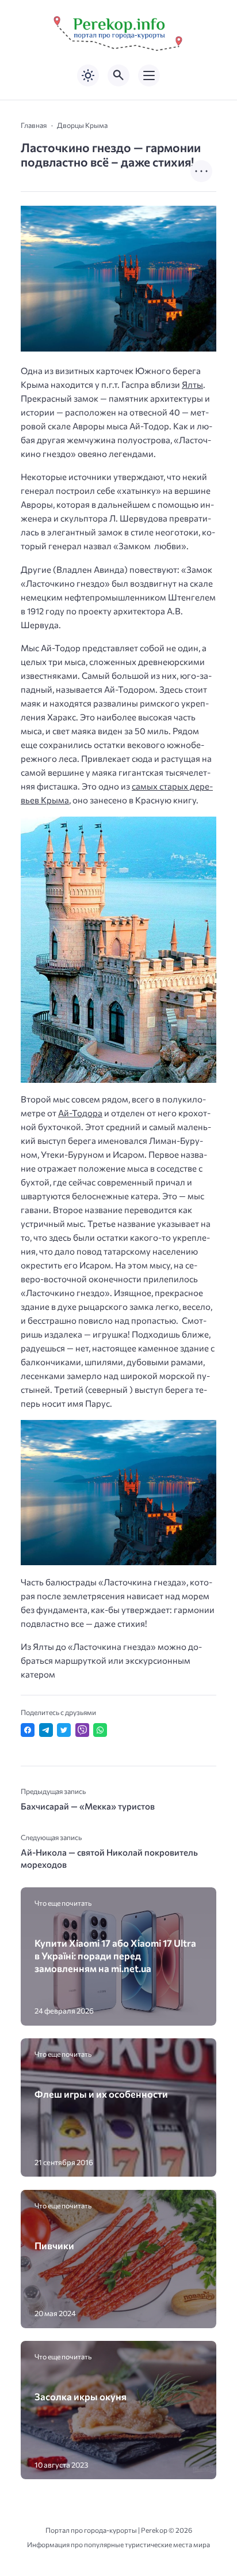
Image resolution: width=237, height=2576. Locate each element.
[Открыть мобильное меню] (149, 75)
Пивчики (54, 2245)
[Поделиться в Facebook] (28, 1730)
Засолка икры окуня (81, 2396)
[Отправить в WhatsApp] (100, 1730)
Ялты (192, 384)
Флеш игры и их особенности (101, 2094)
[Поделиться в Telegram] (46, 1730)
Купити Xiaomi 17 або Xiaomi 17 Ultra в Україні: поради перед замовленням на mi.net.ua (115, 1956)
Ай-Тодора (80, 1113)
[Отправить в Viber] (82, 1730)
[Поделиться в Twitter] (64, 1730)
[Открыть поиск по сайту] (118, 75)
